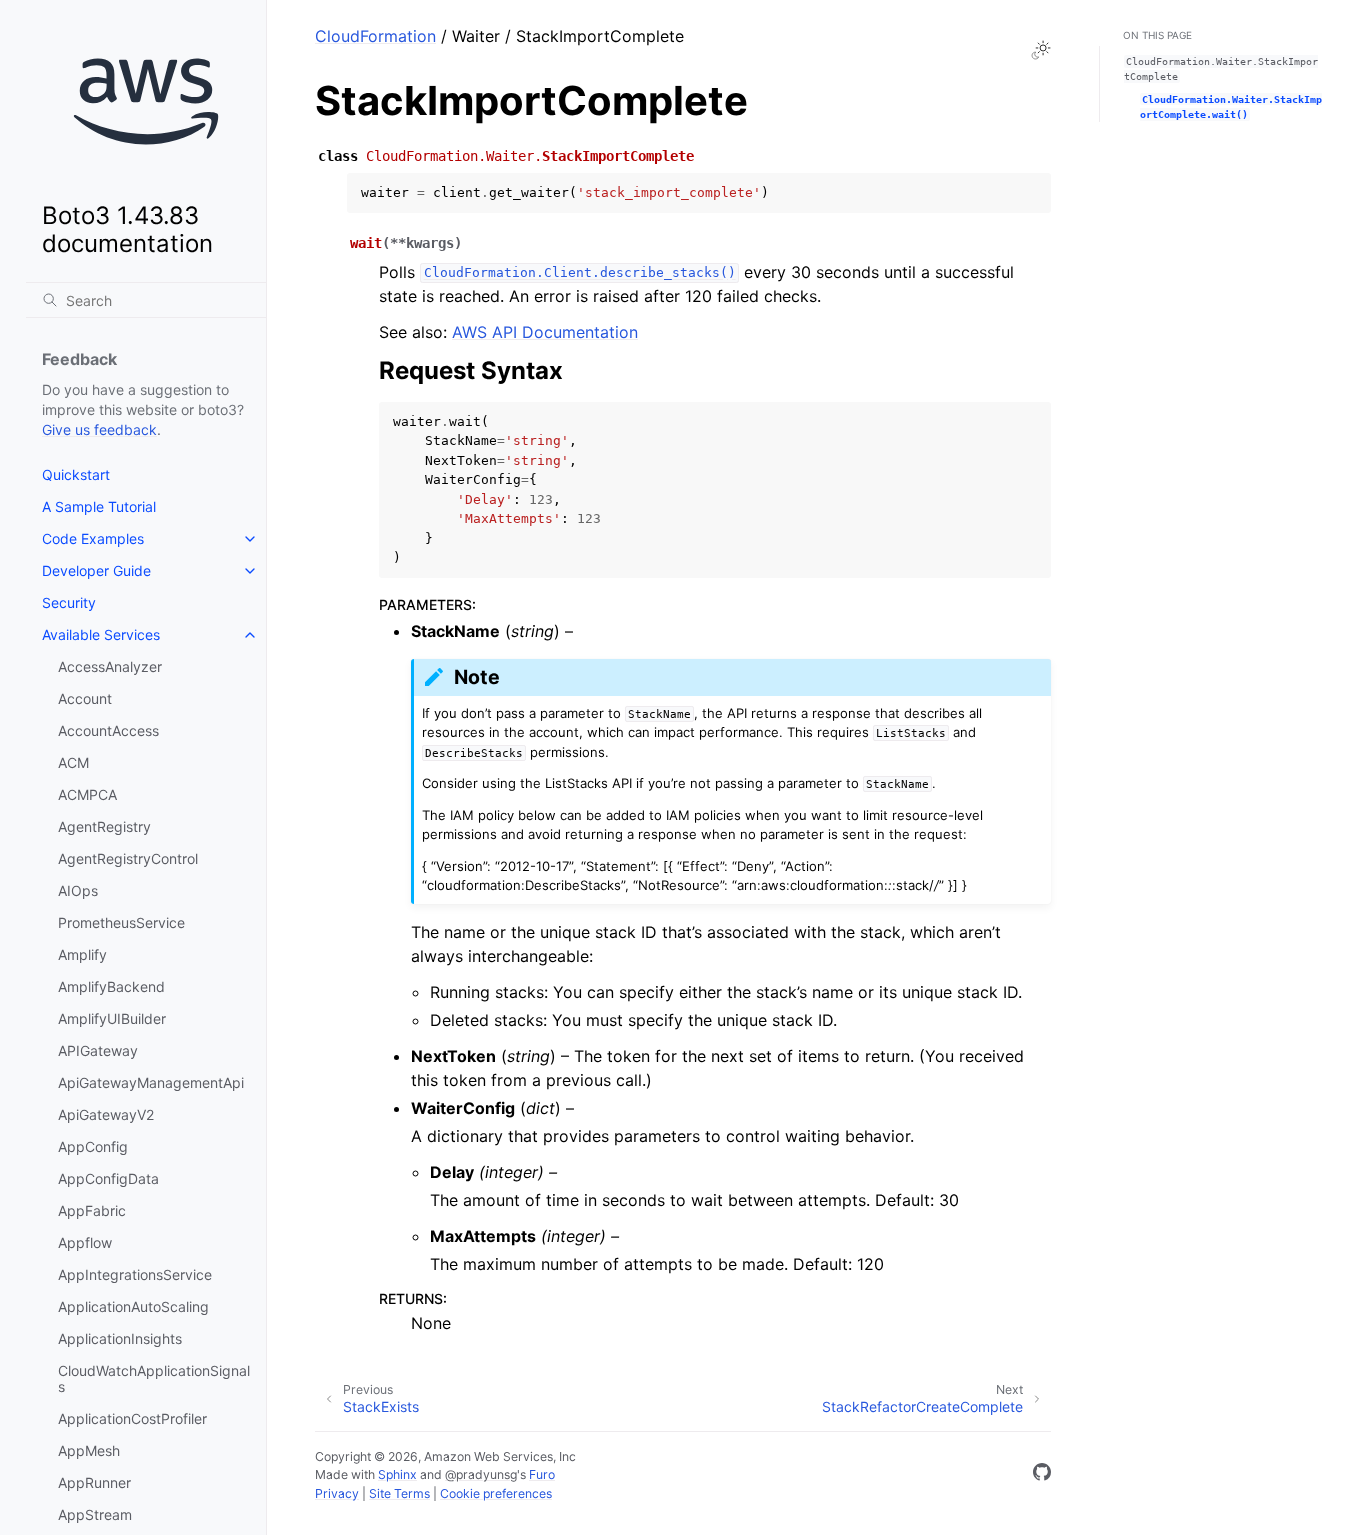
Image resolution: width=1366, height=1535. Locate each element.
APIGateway (98, 1050)
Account (85, 698)
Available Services (101, 634)
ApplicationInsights (120, 1338)
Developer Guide (96, 570)
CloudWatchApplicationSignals (154, 1378)
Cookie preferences (496, 1493)
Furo (542, 1474)
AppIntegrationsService (135, 1274)
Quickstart (76, 474)
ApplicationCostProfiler (132, 1418)
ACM (73, 762)
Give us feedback (99, 429)
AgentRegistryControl (128, 858)
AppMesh (89, 1450)
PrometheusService (121, 922)
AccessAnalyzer (110, 666)
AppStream (95, 1514)
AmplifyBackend (111, 986)
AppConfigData (108, 1178)
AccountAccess (108, 730)
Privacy (337, 1493)
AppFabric (92, 1210)
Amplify (82, 954)
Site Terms (399, 1493)
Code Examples (93, 538)
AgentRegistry (104, 826)
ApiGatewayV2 (106, 1114)
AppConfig (93, 1146)
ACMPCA (87, 794)
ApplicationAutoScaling (133, 1306)
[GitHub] (1042, 1475)
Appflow (85, 1242)
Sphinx (397, 1474)
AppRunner (94, 1482)
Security (69, 602)
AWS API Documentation (545, 332)
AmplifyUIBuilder (112, 1018)
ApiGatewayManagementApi (151, 1082)
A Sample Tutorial (99, 506)
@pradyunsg (481, 1474)
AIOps (78, 890)
